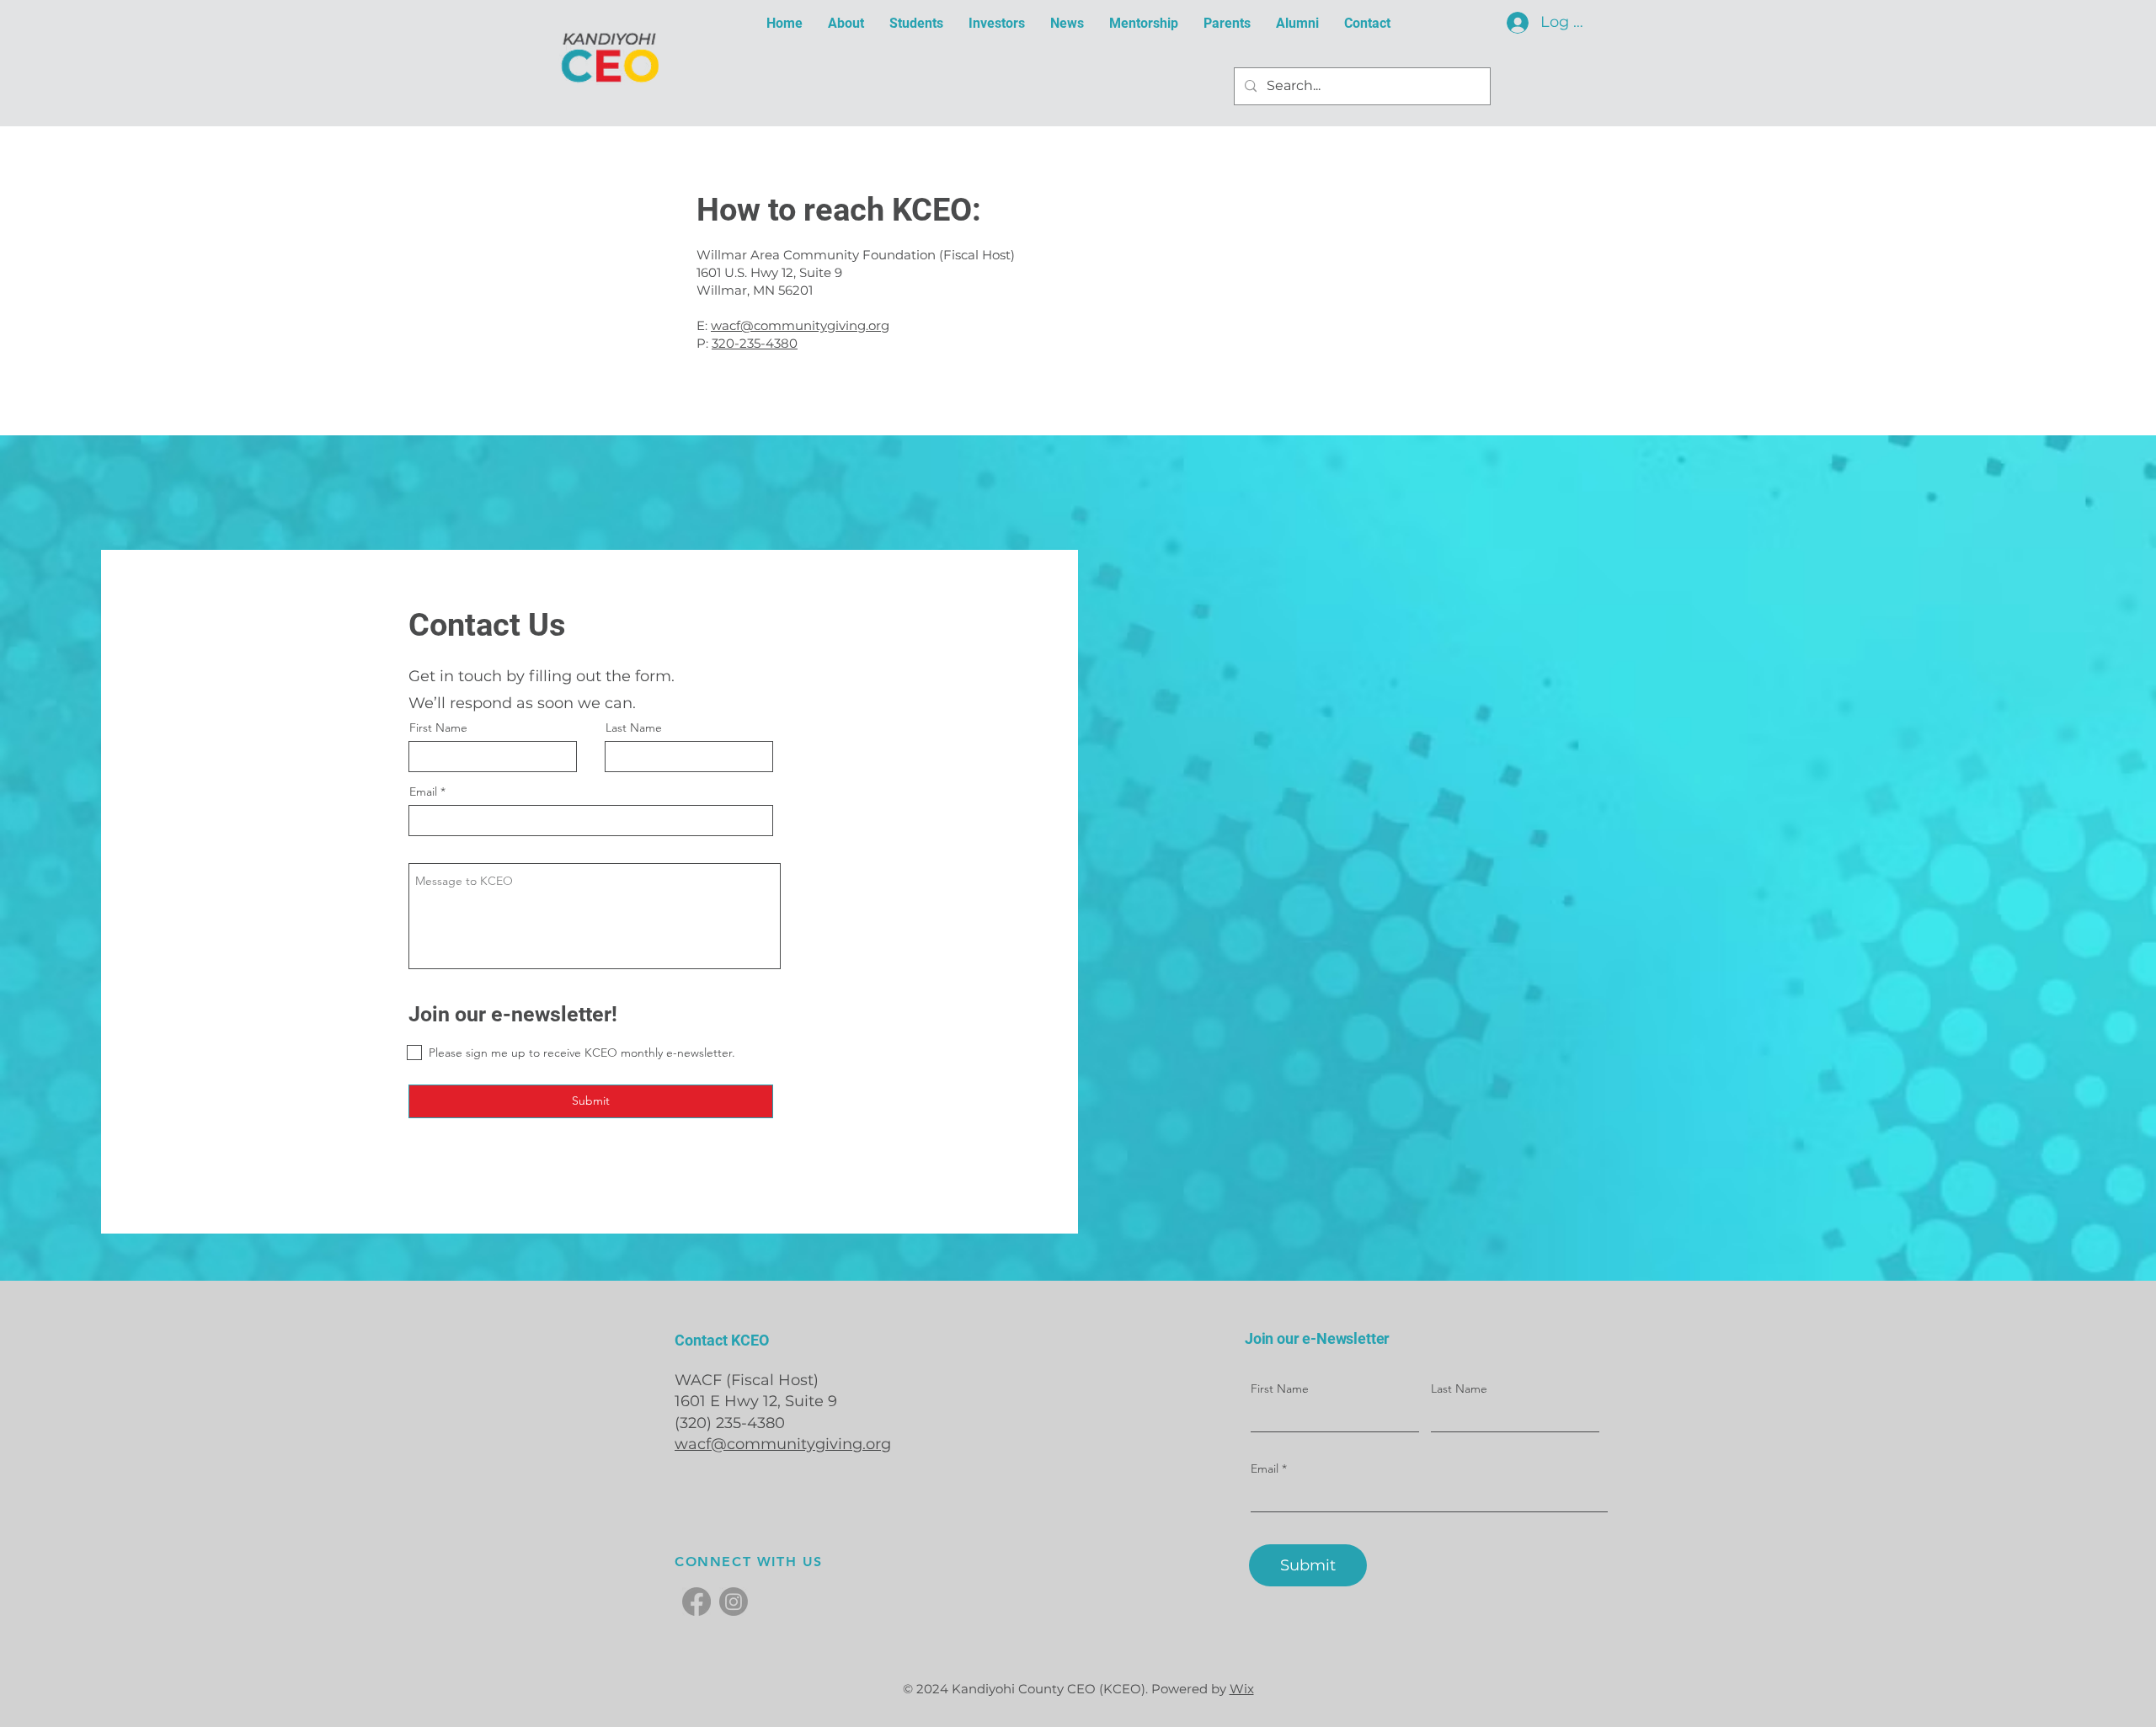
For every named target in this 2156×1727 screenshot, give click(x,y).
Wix (1242, 1689)
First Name (438, 728)
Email (423, 792)
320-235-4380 (755, 343)
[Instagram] (734, 1602)
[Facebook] (696, 1602)
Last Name (634, 728)
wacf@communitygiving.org (800, 325)
